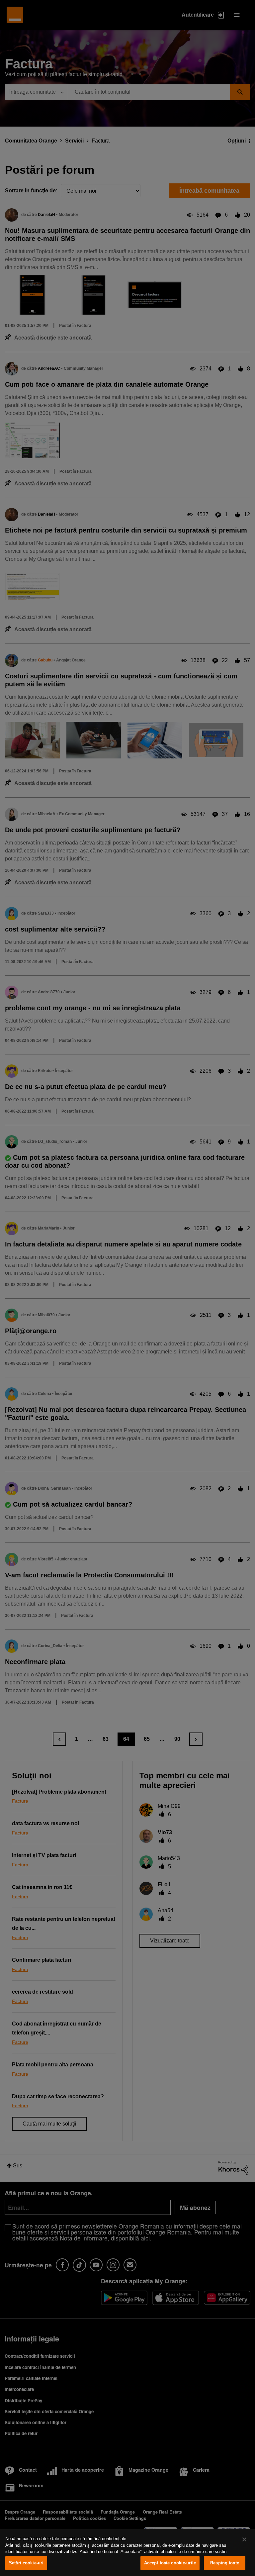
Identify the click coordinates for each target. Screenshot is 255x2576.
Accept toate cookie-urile (170, 2563)
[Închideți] (244, 2539)
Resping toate (225, 2563)
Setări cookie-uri (26, 2563)
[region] (127, 2552)
